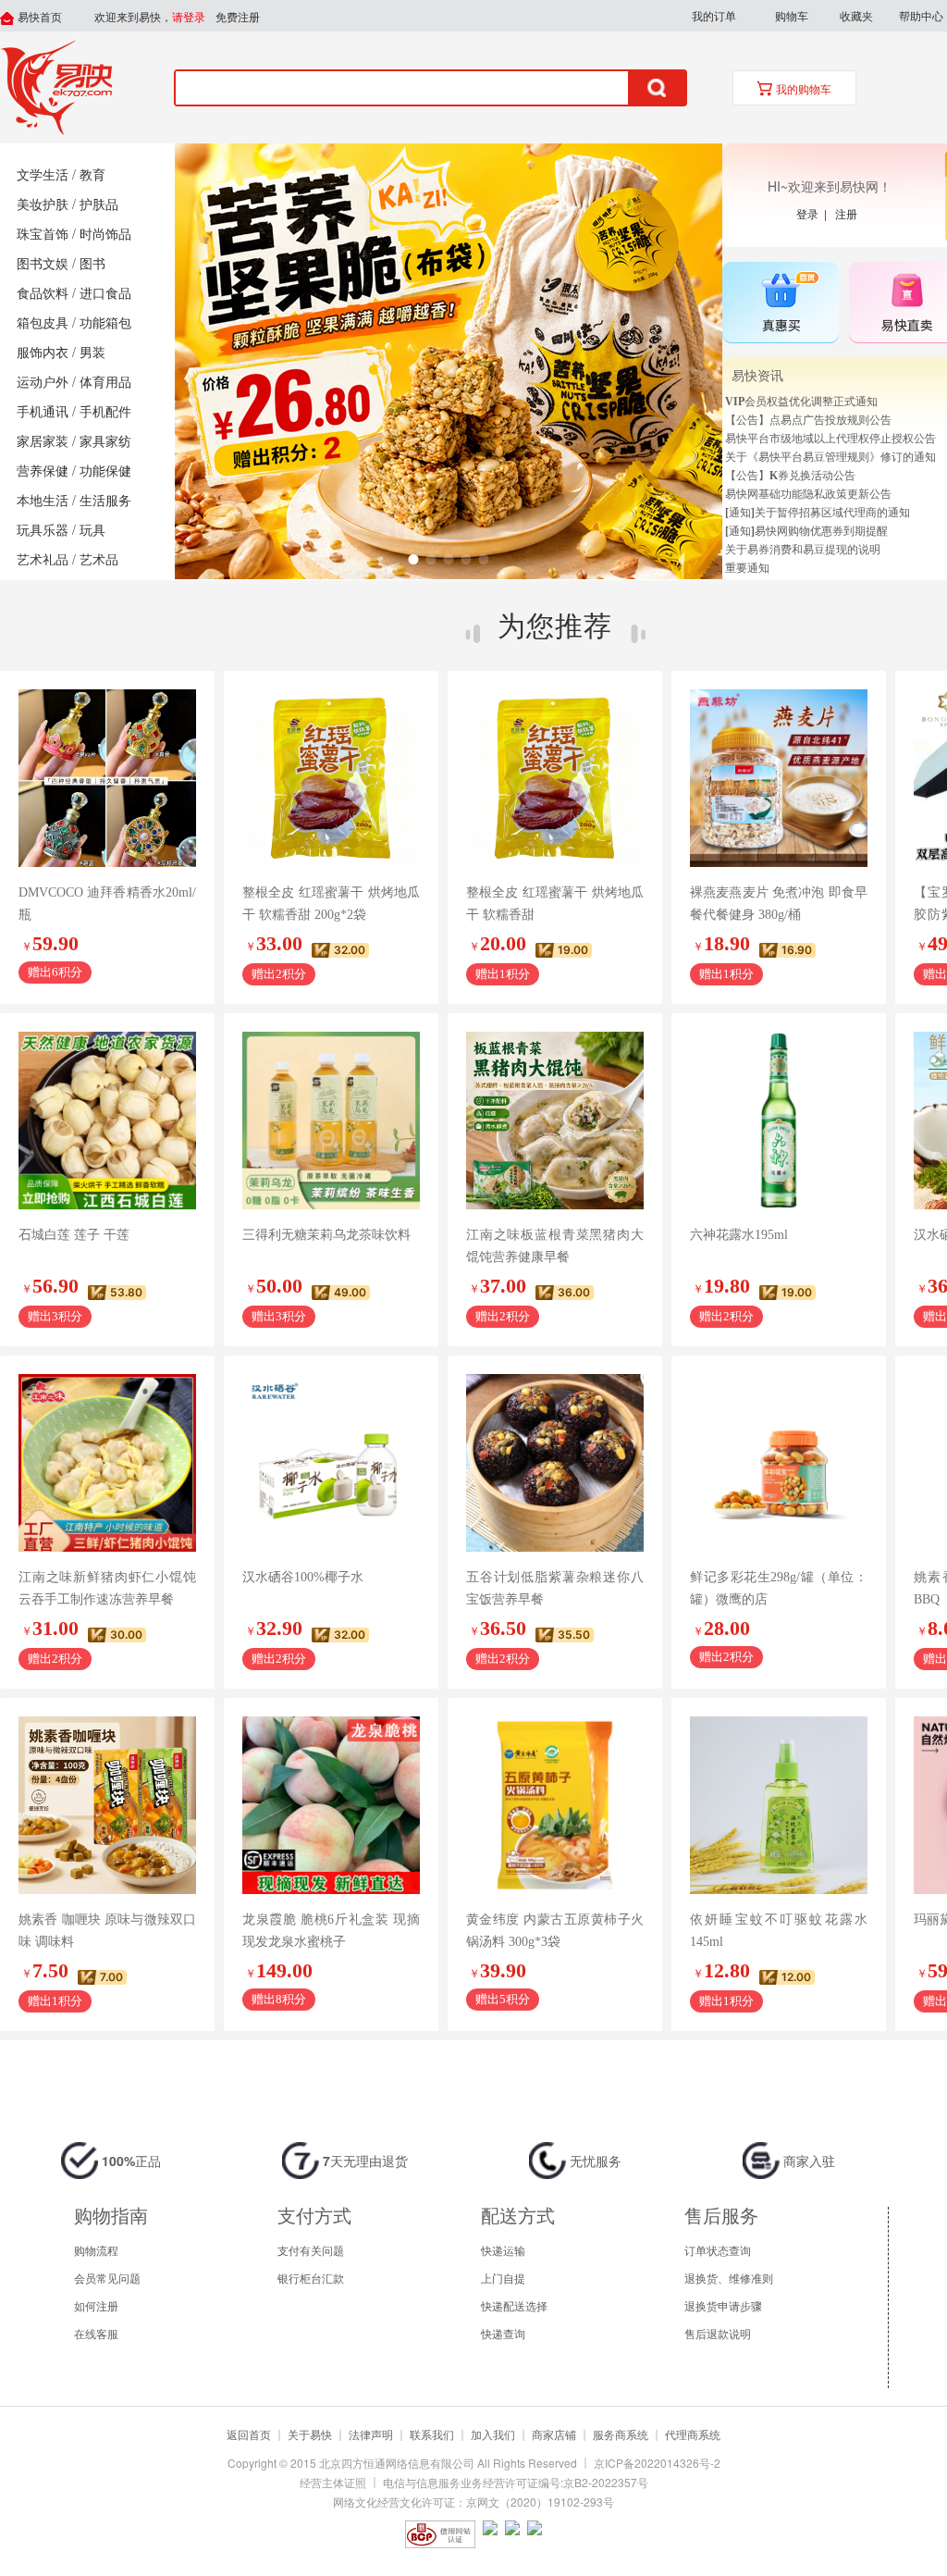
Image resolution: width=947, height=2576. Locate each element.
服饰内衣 (43, 353)
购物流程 (96, 2250)
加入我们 (493, 2434)
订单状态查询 (718, 2250)
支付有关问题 (311, 2250)
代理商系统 (693, 2434)
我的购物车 (802, 90)
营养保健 (43, 471)
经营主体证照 (333, 2482)
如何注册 (96, 2305)
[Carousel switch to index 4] (467, 559)
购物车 (792, 15)
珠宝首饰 (43, 235)
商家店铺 (554, 2434)
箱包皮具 (43, 323)
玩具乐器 (43, 531)
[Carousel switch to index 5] (484, 559)
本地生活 (43, 501)
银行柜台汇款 (311, 2278)
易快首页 (38, 18)
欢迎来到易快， (150, 18)
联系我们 (432, 2434)
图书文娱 (43, 264)
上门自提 (503, 2278)
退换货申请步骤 (723, 2305)
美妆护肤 (43, 205)
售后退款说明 (718, 2333)
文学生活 (43, 175)
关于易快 (310, 2434)
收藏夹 (856, 15)
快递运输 (503, 2250)
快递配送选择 (514, 2305)
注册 (846, 213)
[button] (713, 16)
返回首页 (249, 2434)
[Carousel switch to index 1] (414, 559)
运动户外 (43, 383)
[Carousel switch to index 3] (449, 559)
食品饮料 (43, 294)
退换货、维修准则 (729, 2278)
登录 (810, 213)
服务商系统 (621, 2434)
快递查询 (503, 2333)
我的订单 (714, 15)
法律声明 (371, 2434)
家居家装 (43, 442)
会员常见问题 (107, 2278)
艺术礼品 (43, 560)
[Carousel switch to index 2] (431, 559)
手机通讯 (43, 412)
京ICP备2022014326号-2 (657, 2463)
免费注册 (238, 18)
